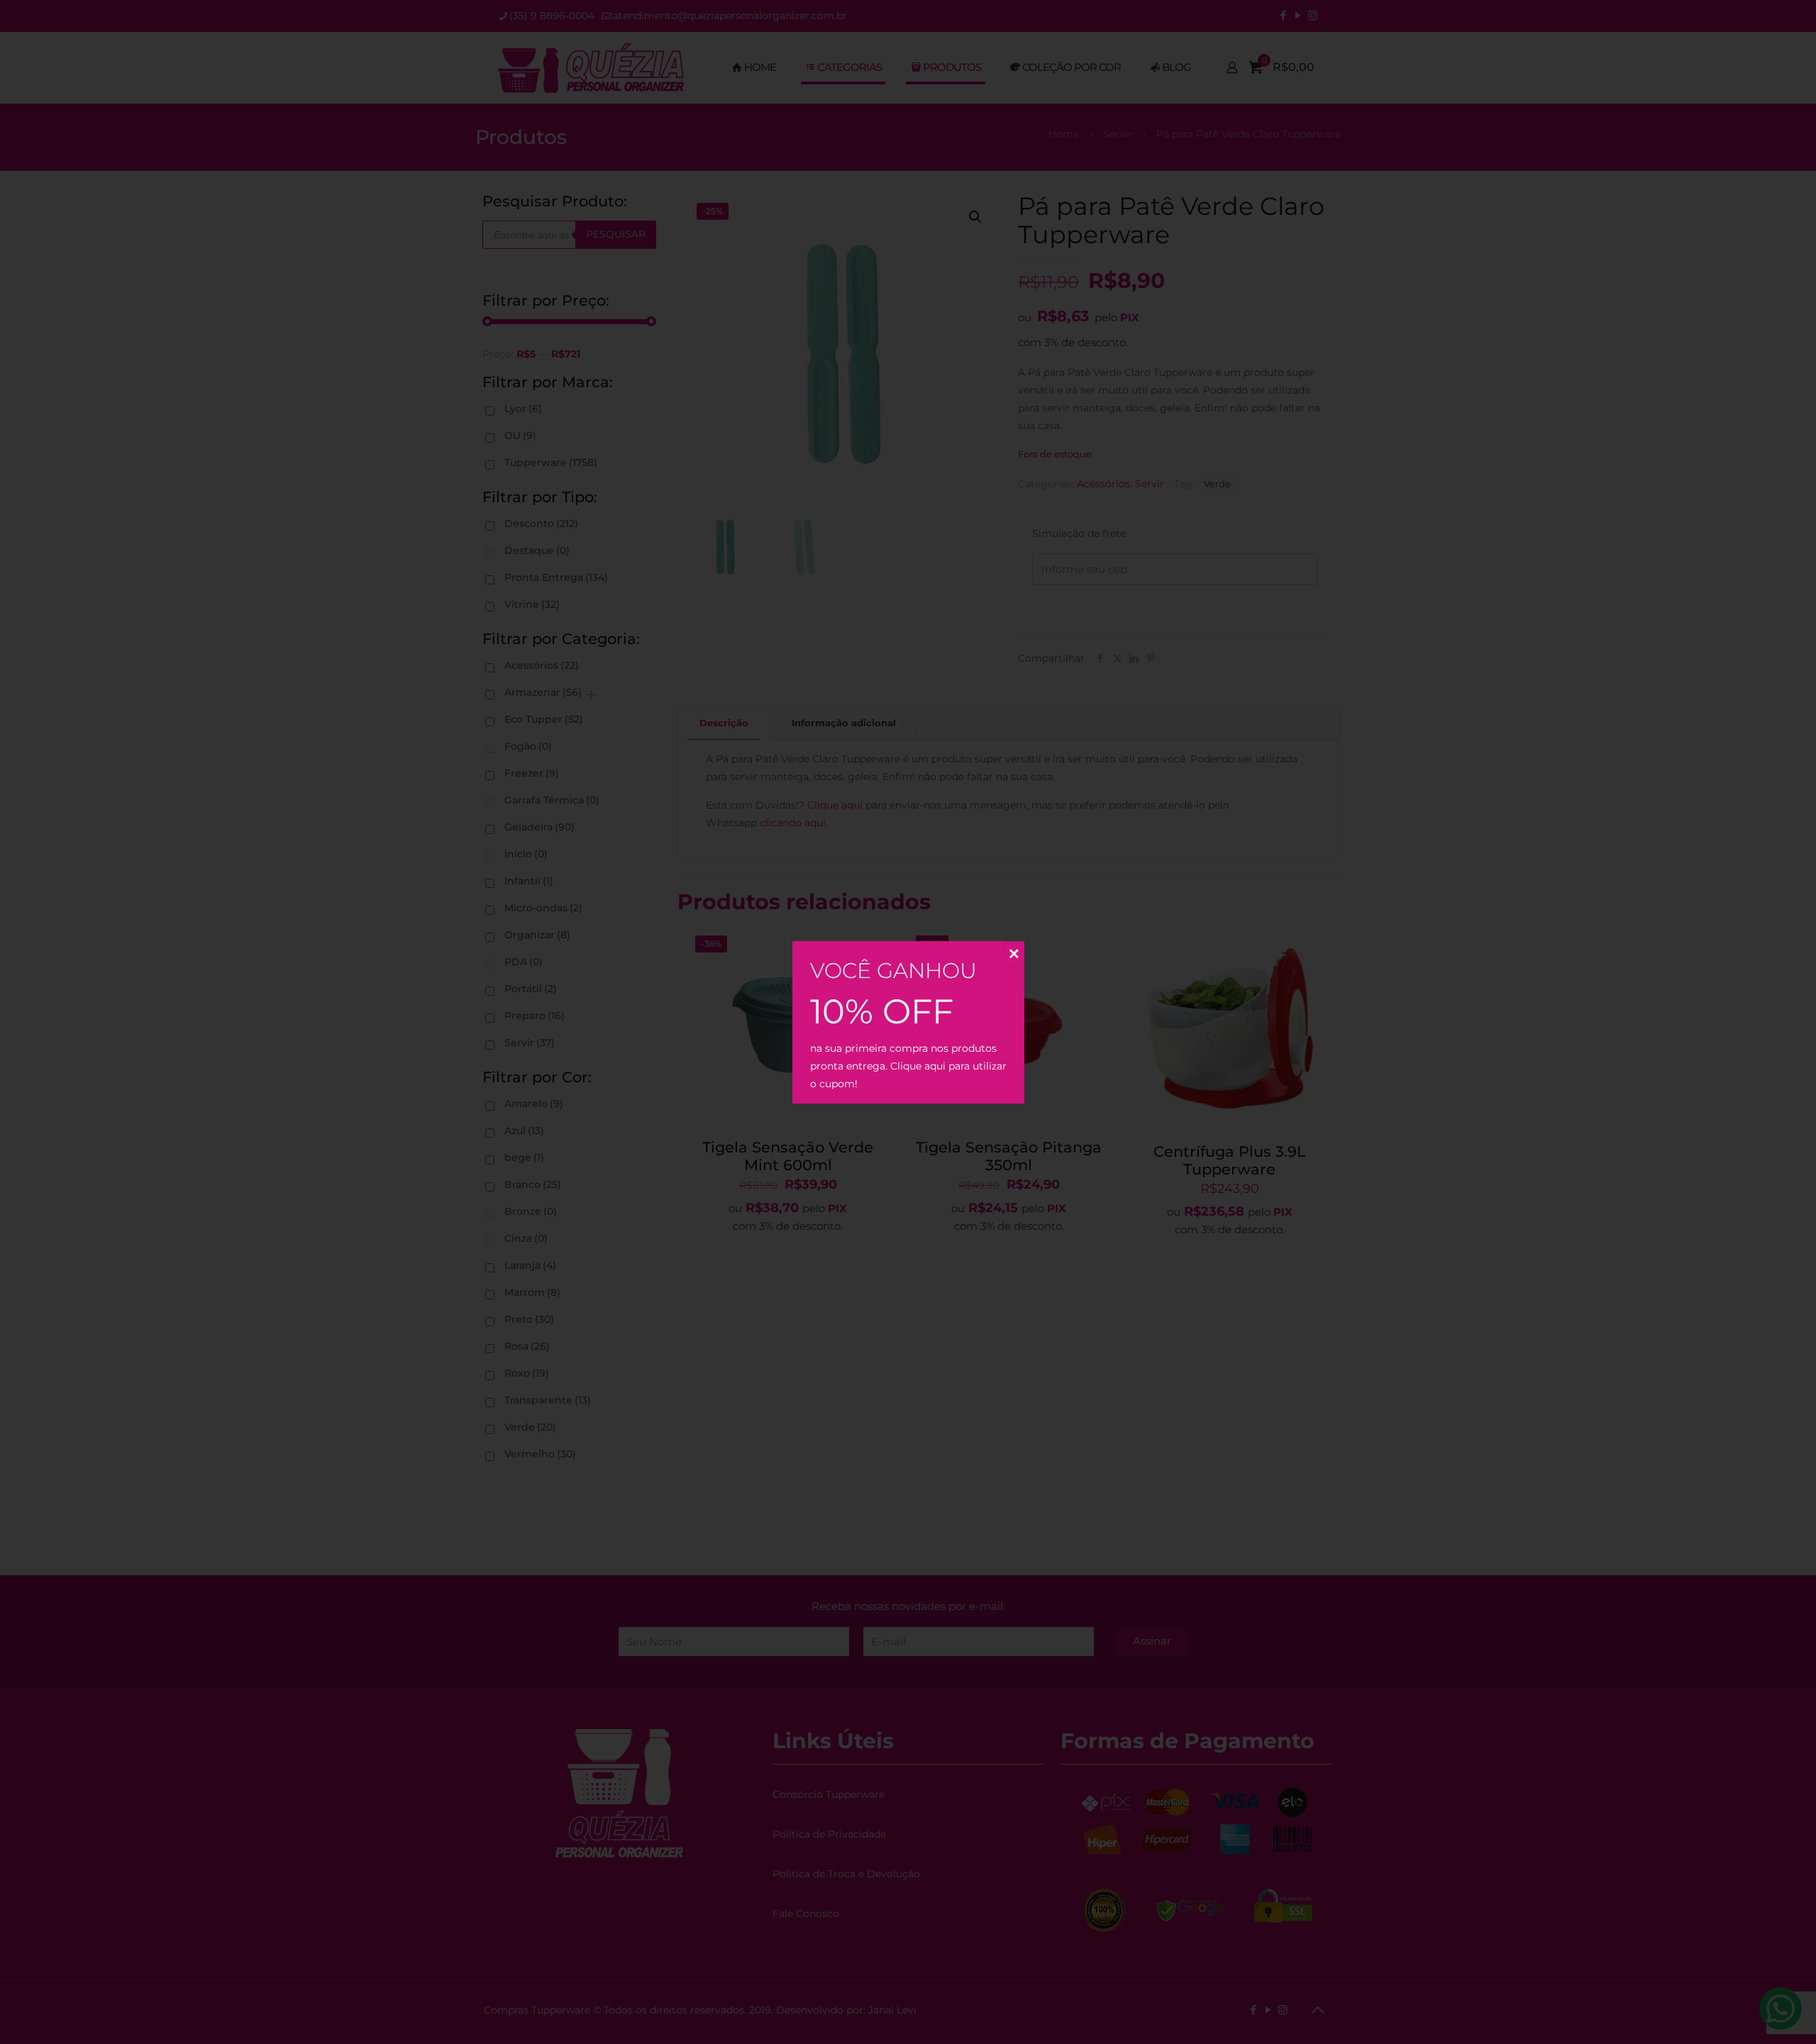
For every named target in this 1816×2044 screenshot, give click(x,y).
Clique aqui (918, 1066)
